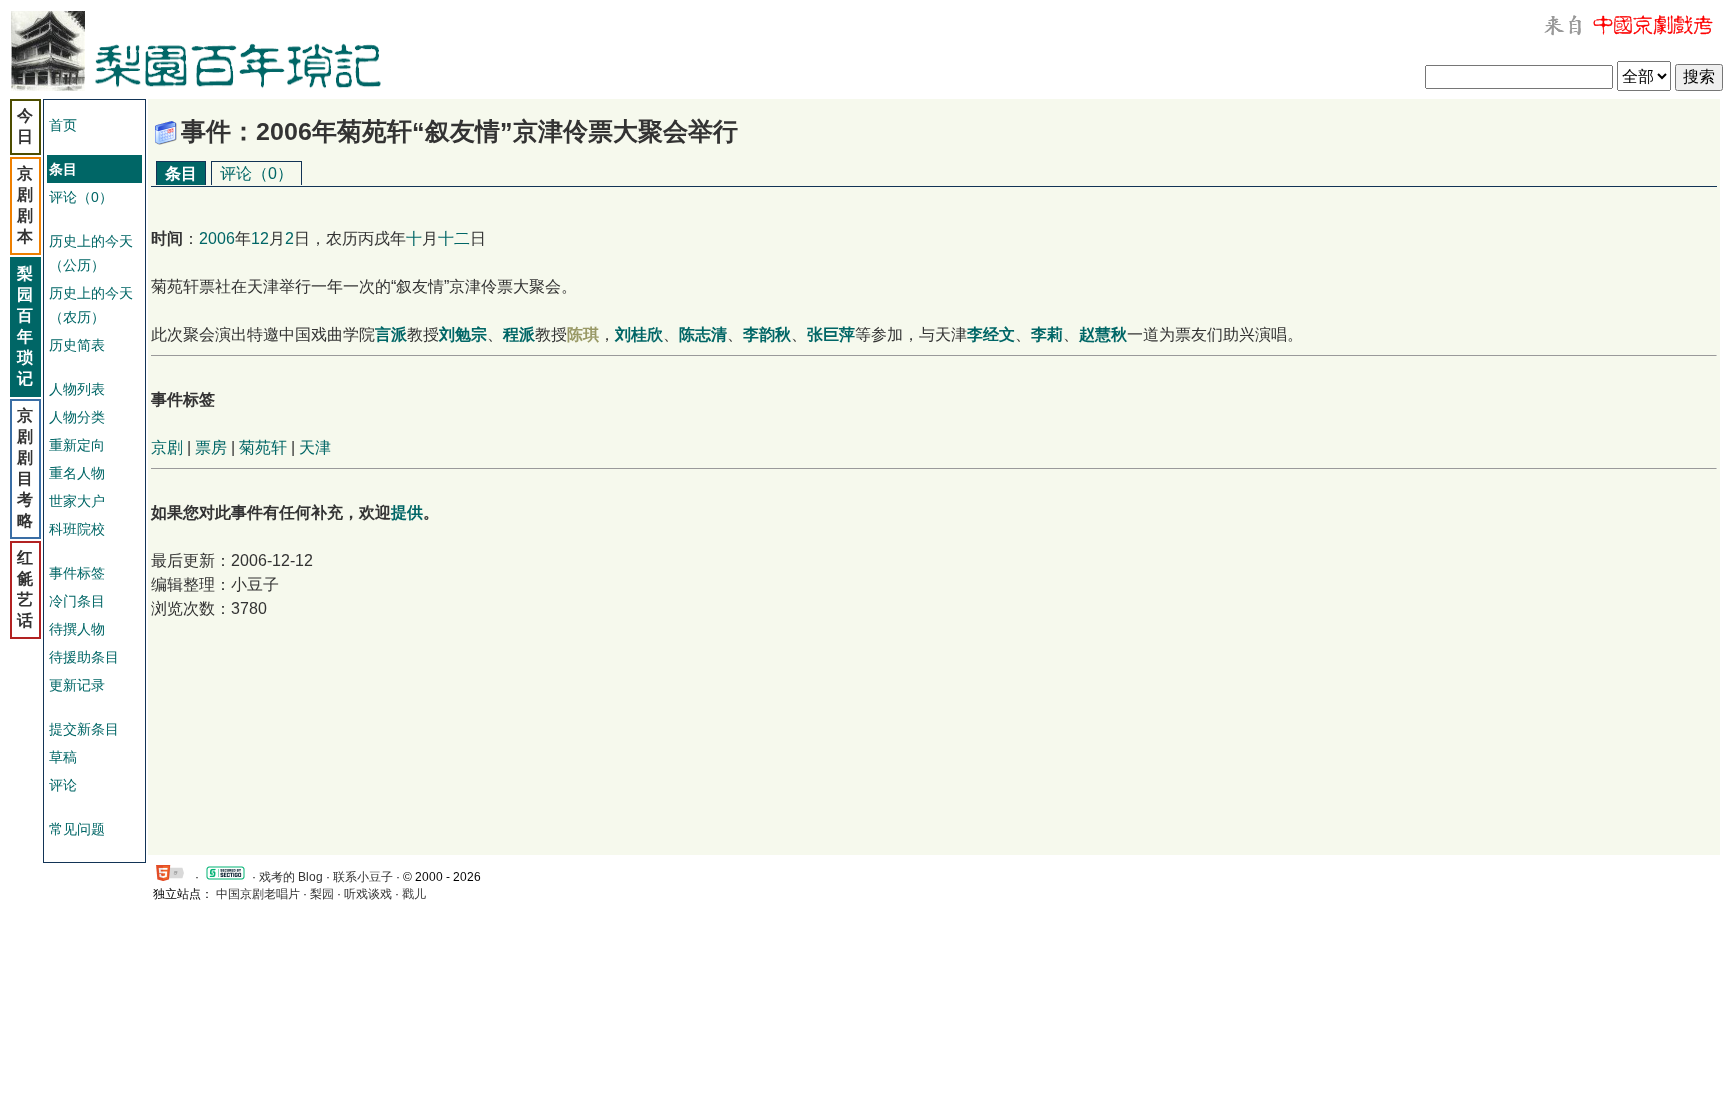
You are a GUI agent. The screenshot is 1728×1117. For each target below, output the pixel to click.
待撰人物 (77, 629)
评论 (63, 785)
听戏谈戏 (368, 894)
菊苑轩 (263, 447)
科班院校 (77, 529)
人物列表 (77, 389)
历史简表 (77, 345)
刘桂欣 (639, 334)
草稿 (63, 757)
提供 (407, 512)
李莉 (1047, 334)
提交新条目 (84, 729)
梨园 (322, 894)
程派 (519, 334)
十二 (454, 238)
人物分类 (77, 417)
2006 (217, 238)
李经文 (991, 334)
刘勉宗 (463, 334)
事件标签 (77, 573)
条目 (181, 173)
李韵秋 (767, 334)
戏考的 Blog (291, 877)
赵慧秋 (1103, 334)
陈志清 (703, 334)
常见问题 (77, 829)
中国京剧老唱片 (258, 894)
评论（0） (81, 197)
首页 (63, 125)
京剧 (167, 447)
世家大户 (77, 501)
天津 (315, 447)
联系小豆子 (363, 877)
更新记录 (77, 685)
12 (260, 238)
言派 (391, 334)
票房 (211, 447)
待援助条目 (84, 657)
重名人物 (77, 473)
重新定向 (77, 445)
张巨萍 (831, 334)
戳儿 (414, 894)
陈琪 (583, 334)
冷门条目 (77, 601)
